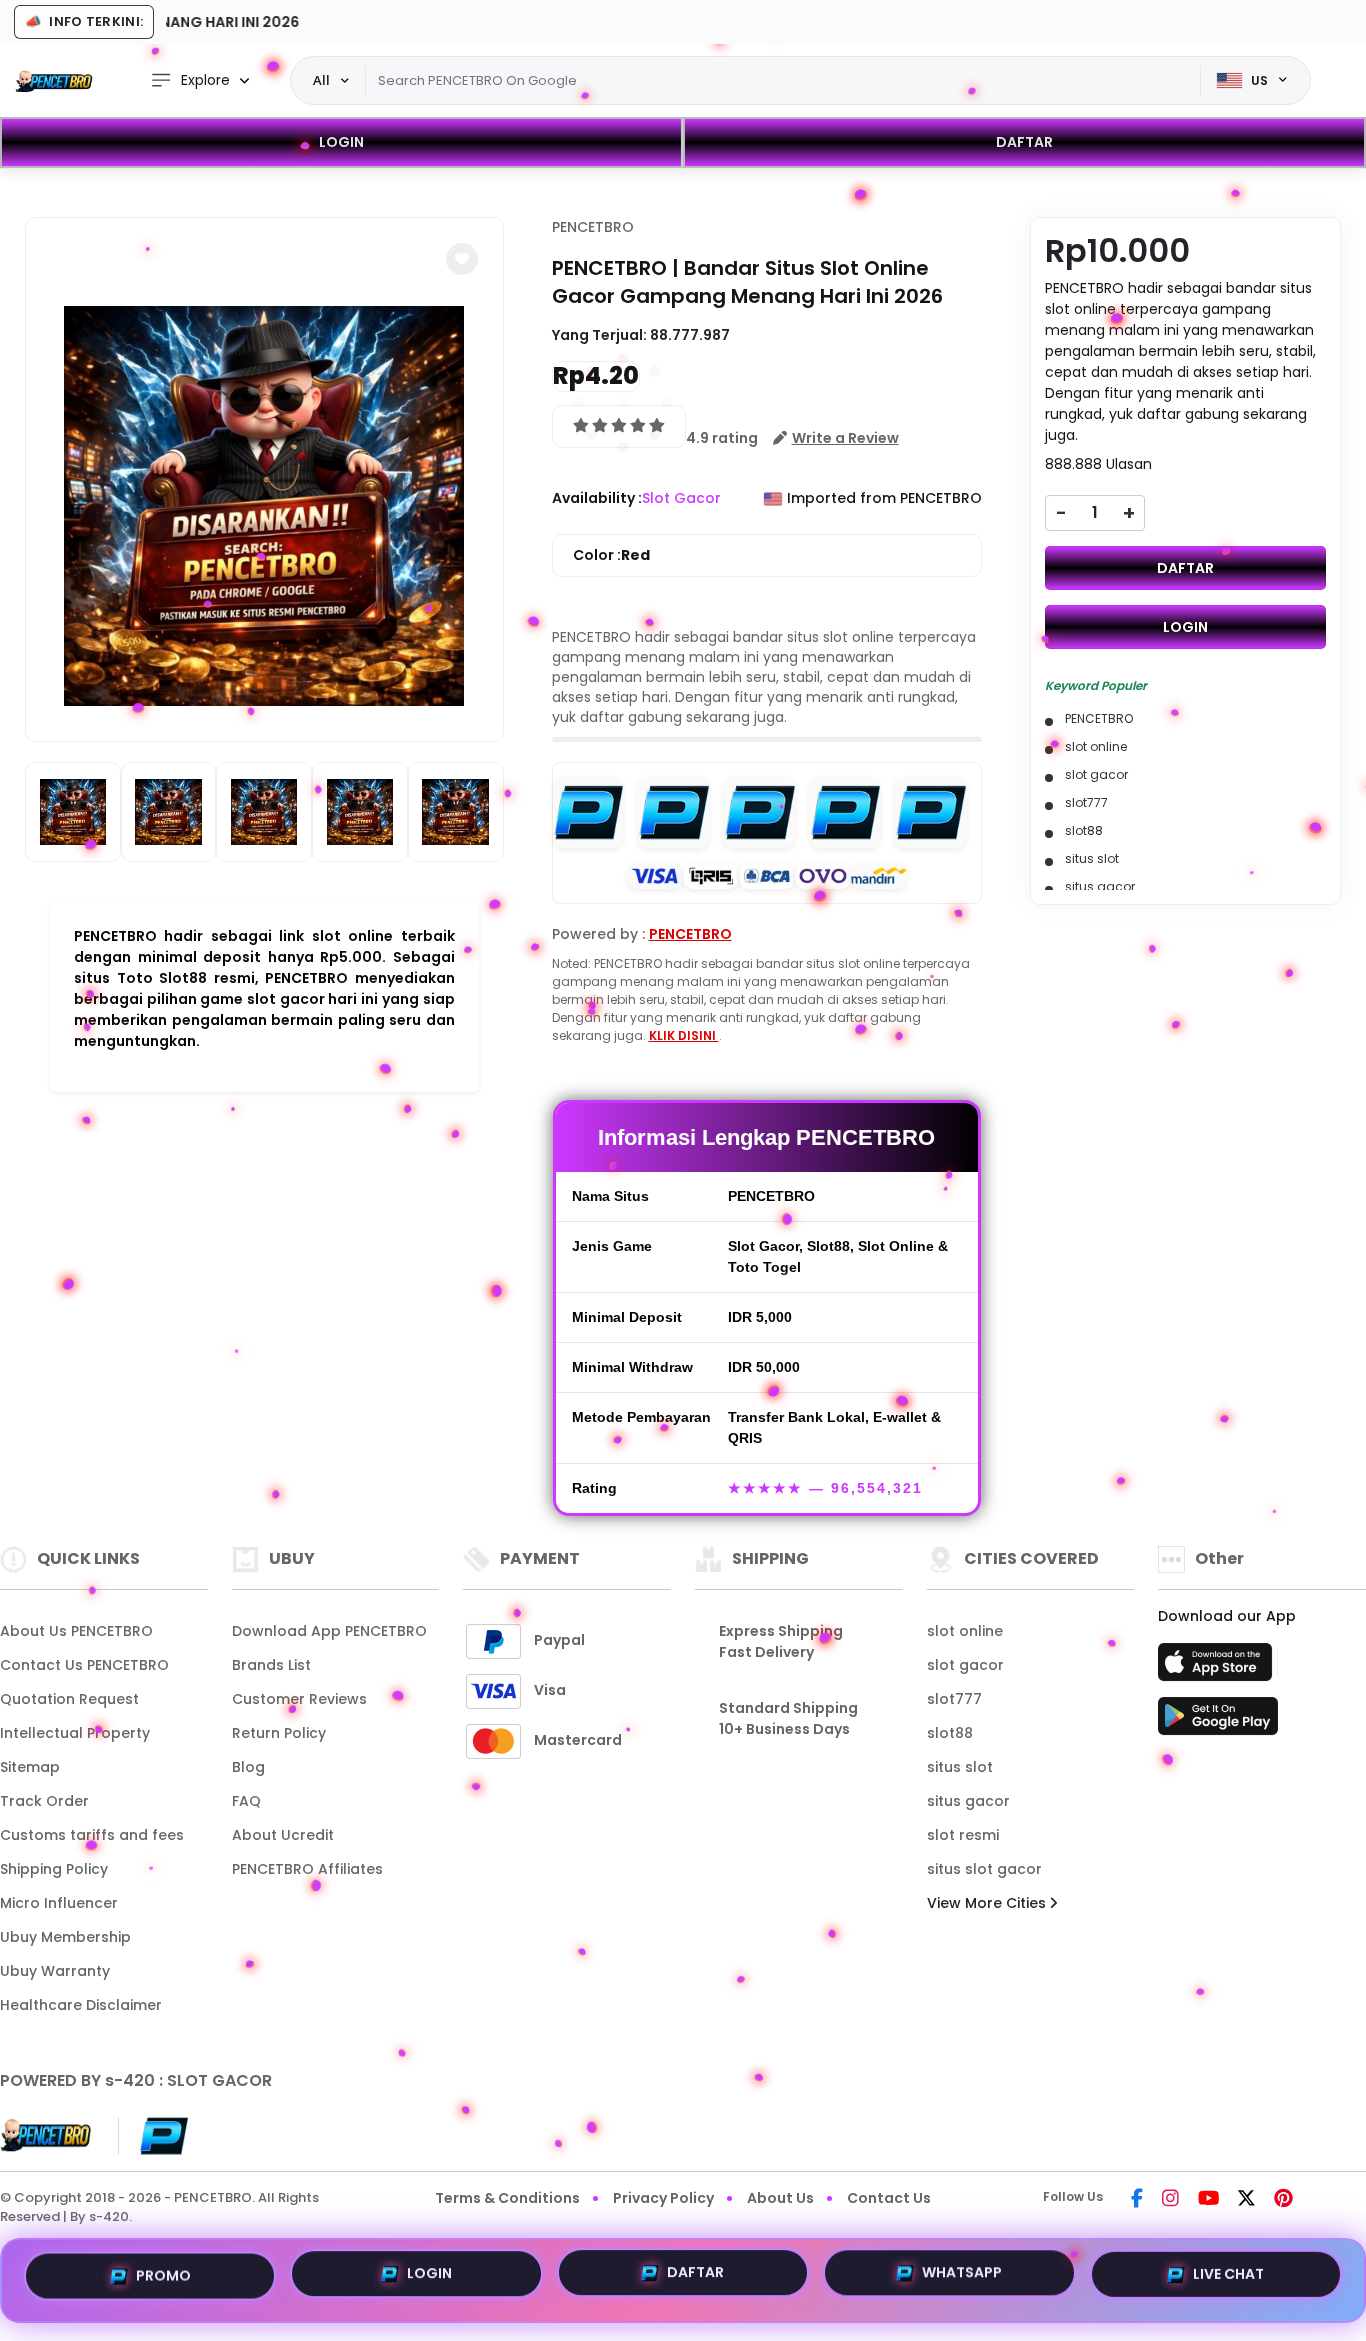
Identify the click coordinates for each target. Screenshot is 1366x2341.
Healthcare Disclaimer (81, 2005)
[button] (462, 259)
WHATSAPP (962, 2280)
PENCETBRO (593, 227)
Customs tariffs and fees (92, 1835)
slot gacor (965, 1665)
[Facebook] (1137, 2200)
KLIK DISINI (684, 1035)
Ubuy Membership (65, 1937)
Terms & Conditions (507, 2198)
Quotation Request (69, 1699)
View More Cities (988, 1903)
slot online (965, 1631)
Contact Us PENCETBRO (84, 1665)
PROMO (163, 2276)
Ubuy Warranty (55, 1971)
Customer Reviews (299, 1699)
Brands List (271, 1665)
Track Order (44, 1801)
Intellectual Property (75, 1733)
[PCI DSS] (47, 2136)
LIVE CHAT (1228, 2278)
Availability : (597, 498)
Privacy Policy (663, 2198)
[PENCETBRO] (55, 81)
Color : (611, 555)
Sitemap (30, 1767)
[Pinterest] (1283, 2200)
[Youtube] (1208, 2200)
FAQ (246, 1801)
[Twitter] (1246, 2200)
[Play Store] (1218, 1722)
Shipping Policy (54, 1869)
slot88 (950, 1733)
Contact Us (889, 2198)
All (321, 80)
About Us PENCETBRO (76, 1631)
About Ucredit (283, 1835)
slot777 (954, 1699)
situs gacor (968, 1801)
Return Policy (279, 1733)
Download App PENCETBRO (329, 1631)
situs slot (960, 1767)
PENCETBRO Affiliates (307, 1869)
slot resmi (963, 1835)
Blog (248, 1767)
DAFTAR (1024, 142)
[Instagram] (1170, 2200)
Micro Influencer (59, 1903)
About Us (780, 2198)
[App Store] (1218, 1668)
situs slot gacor (984, 1869)
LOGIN (341, 142)
